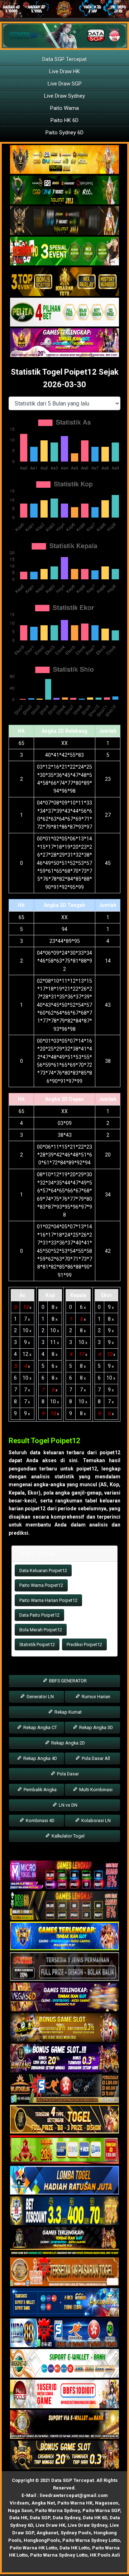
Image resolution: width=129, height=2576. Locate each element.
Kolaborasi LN (95, 1820)
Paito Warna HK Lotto (33, 2548)
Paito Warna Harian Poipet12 (48, 1600)
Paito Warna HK (75, 2503)
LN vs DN (68, 1805)
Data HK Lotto (75, 2548)
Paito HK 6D (64, 120)
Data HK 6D (95, 2518)
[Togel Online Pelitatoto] (64, 312)
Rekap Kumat (68, 1712)
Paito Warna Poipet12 (41, 1585)
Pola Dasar (67, 1774)
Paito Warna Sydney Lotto (91, 2540)
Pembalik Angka (40, 1790)
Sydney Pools (76, 2533)
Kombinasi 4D (40, 1820)
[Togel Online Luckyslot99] (64, 2211)
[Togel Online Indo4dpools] (64, 2181)
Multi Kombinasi (95, 1790)
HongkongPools (42, 2540)
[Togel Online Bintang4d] (64, 2059)
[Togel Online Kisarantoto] (64, 282)
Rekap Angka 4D (40, 1758)
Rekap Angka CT (40, 1727)
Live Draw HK (64, 71)
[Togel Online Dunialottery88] (64, 2272)
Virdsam (19, 2503)
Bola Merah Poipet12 (41, 1630)
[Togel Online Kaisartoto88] (64, 2150)
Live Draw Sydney (64, 96)
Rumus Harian (95, 1697)
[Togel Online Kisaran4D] (64, 251)
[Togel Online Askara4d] (64, 2028)
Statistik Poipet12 (37, 1644)
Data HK (18, 2518)
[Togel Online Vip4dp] (64, 2242)
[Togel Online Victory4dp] (64, 1937)
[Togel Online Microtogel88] (64, 1876)
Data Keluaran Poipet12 (43, 1570)
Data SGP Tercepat (64, 59)
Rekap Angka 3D (95, 1727)
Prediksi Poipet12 (84, 1644)
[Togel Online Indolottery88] (64, 2334)
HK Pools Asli (105, 2555)
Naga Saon (20, 2510)
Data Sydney (66, 2518)
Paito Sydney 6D (64, 133)
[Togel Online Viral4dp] (64, 343)
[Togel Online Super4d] (64, 221)
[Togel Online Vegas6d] (64, 1998)
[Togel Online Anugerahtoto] (64, 2303)
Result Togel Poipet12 (44, 1441)
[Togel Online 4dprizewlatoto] (64, 2120)
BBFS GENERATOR (67, 1681)
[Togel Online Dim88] (64, 190)
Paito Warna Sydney (58, 2510)
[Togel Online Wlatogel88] (64, 2089)
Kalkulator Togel (68, 1836)
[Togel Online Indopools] (64, 2395)
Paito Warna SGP (101, 2510)
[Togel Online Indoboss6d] (64, 1906)
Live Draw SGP (65, 84)
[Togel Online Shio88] (64, 2425)
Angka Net (43, 2503)
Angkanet (47, 2533)
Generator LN (40, 1697)
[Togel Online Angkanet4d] (64, 2364)
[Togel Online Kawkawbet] (64, 1967)
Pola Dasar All (95, 1758)
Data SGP (40, 2518)
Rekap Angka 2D (68, 1743)
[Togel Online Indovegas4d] (64, 2456)
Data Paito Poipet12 (39, 1615)
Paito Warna (64, 108)
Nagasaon (107, 2503)
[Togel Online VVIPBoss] (64, 160)
